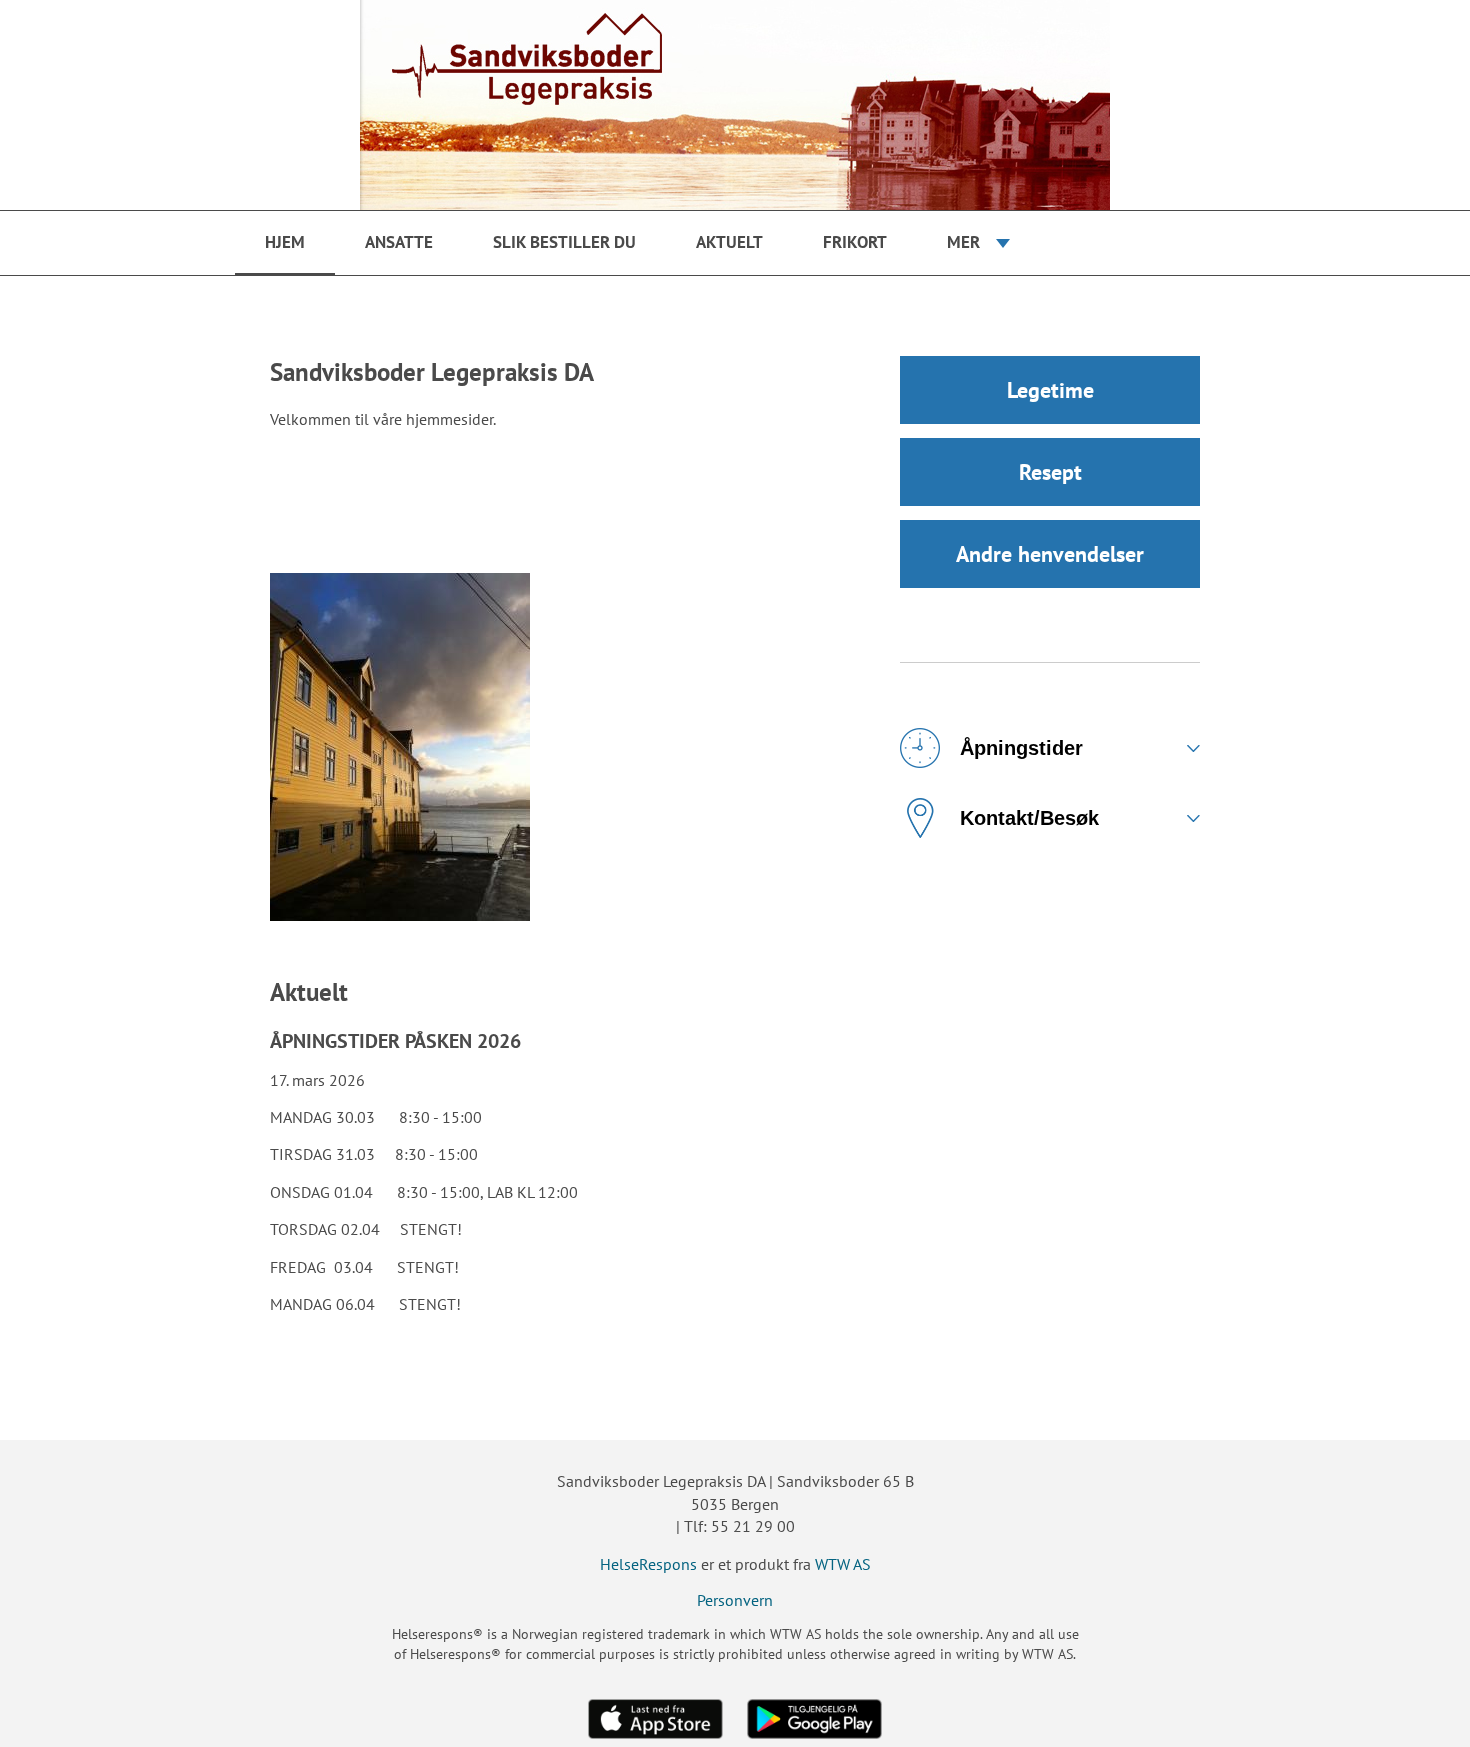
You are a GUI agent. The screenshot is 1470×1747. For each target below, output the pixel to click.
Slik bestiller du (564, 242)
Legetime (1050, 390)
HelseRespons (648, 1564)
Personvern (735, 1600)
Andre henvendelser (1050, 554)
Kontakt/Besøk (1029, 818)
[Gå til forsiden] (735, 105)
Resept (1050, 472)
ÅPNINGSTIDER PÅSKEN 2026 (395, 1041)
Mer (963, 242)
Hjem (285, 242)
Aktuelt (729, 242)
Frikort (855, 242)
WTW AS (843, 1564)
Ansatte (399, 242)
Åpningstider (1021, 748)
